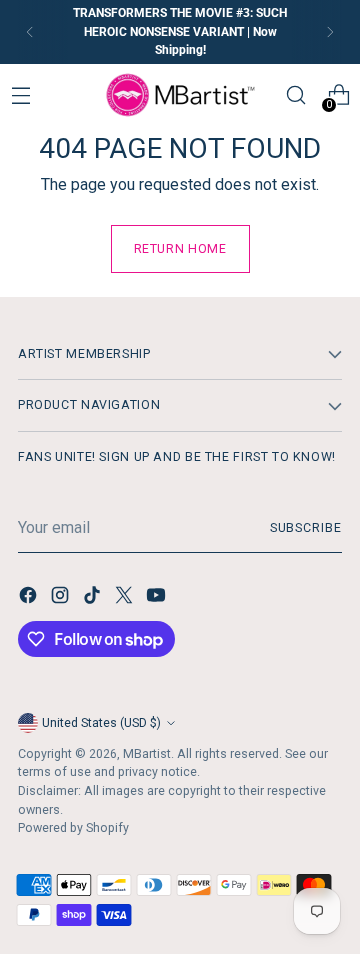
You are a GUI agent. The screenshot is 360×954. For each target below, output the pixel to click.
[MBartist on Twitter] (126, 598)
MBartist (147, 753)
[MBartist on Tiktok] (94, 598)
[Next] (330, 32)
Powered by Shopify (73, 827)
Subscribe (306, 527)
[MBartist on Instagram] (62, 598)
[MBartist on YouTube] (158, 598)
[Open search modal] (295, 95)
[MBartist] (180, 95)
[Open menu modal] (21, 95)
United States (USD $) (101, 722)
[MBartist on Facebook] (30, 598)
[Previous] (30, 32)
